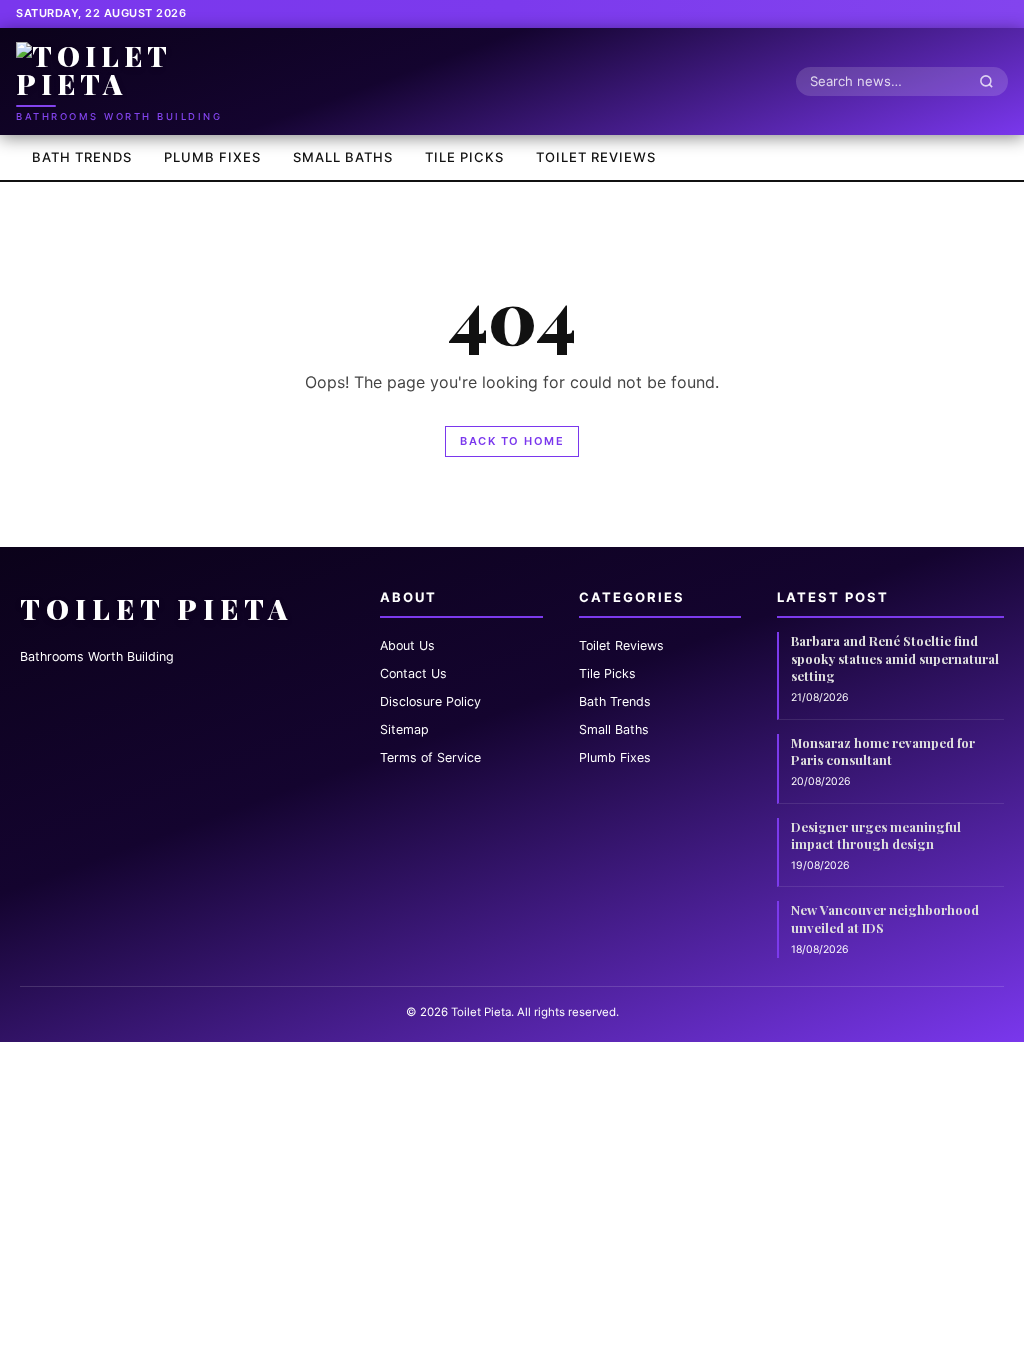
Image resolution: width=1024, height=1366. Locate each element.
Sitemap (404, 729)
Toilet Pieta (156, 608)
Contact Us (413, 673)
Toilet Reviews (596, 157)
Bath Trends (82, 157)
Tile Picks (464, 157)
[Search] (992, 81)
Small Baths (343, 157)
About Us (407, 645)
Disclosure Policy (430, 701)
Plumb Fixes (212, 157)
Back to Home (512, 441)
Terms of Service (430, 757)
